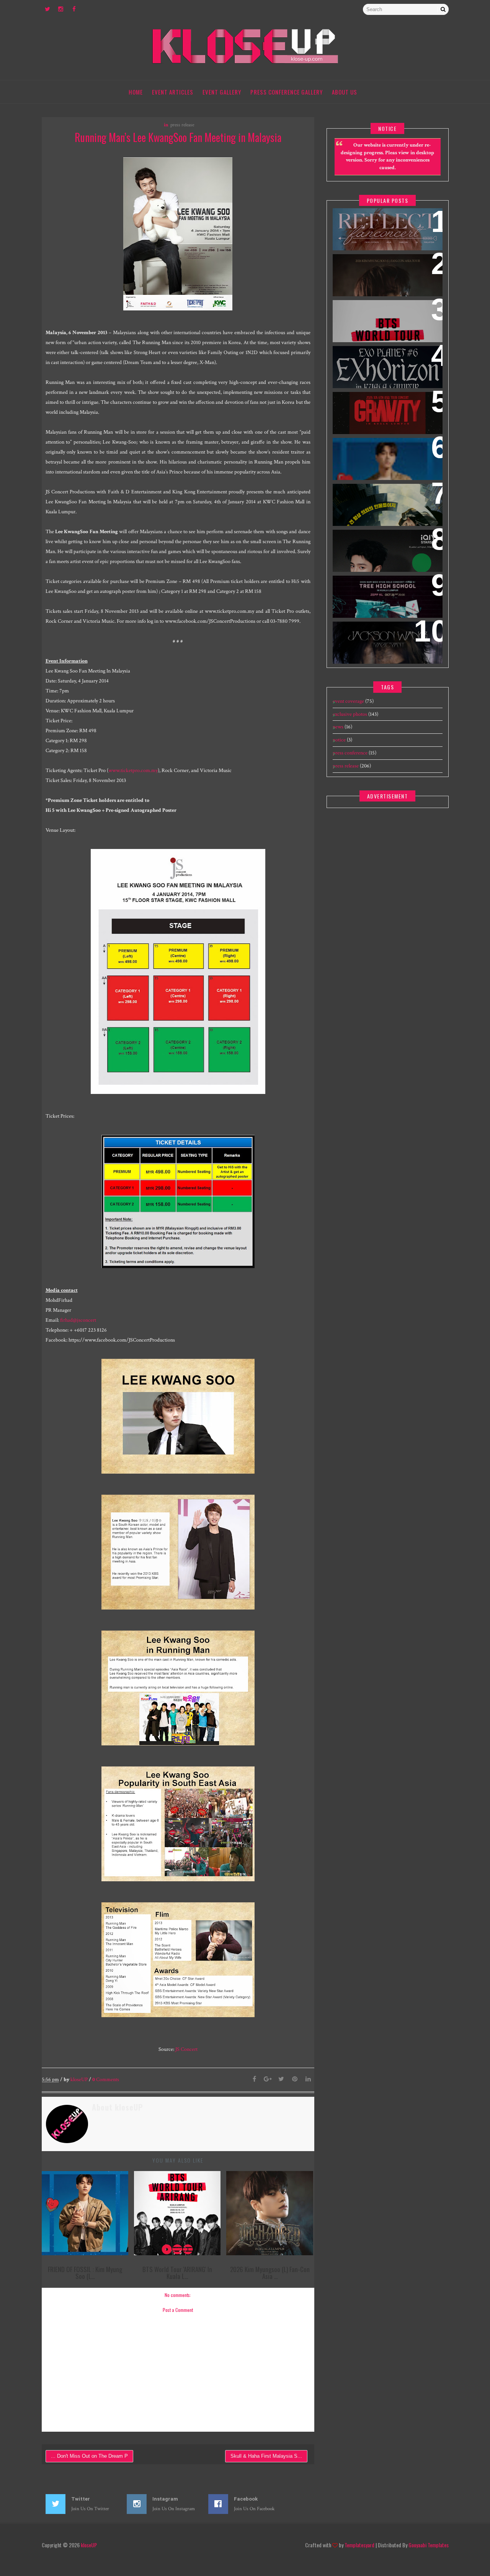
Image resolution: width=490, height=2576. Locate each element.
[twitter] (47, 10)
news (338, 727)
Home (136, 92)
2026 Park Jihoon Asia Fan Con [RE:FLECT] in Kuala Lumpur (384, 224)
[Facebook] (255, 2080)
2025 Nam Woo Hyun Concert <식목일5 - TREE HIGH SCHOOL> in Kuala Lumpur (385, 596)
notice (339, 740)
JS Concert (186, 2049)
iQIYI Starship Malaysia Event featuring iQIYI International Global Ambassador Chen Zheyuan (383, 555)
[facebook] (74, 10)
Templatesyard (359, 2545)
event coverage (348, 701)
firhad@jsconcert (78, 1320)
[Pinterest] (295, 2080)
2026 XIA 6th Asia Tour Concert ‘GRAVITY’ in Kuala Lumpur (387, 407)
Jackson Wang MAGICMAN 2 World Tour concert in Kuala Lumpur (384, 642)
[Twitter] (281, 2080)
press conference (350, 753)
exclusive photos (350, 714)
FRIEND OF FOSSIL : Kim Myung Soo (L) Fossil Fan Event (387, 453)
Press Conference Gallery (287, 92)
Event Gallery (222, 92)
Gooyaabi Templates (429, 2545)
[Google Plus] (268, 2080)
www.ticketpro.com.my (133, 771)
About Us (345, 92)
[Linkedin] (308, 2080)
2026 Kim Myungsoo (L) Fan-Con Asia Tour (385, 269)
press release (182, 125)
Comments (106, 2080)
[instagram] (61, 10)
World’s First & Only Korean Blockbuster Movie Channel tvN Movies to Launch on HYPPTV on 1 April (387, 509)
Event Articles (173, 92)
